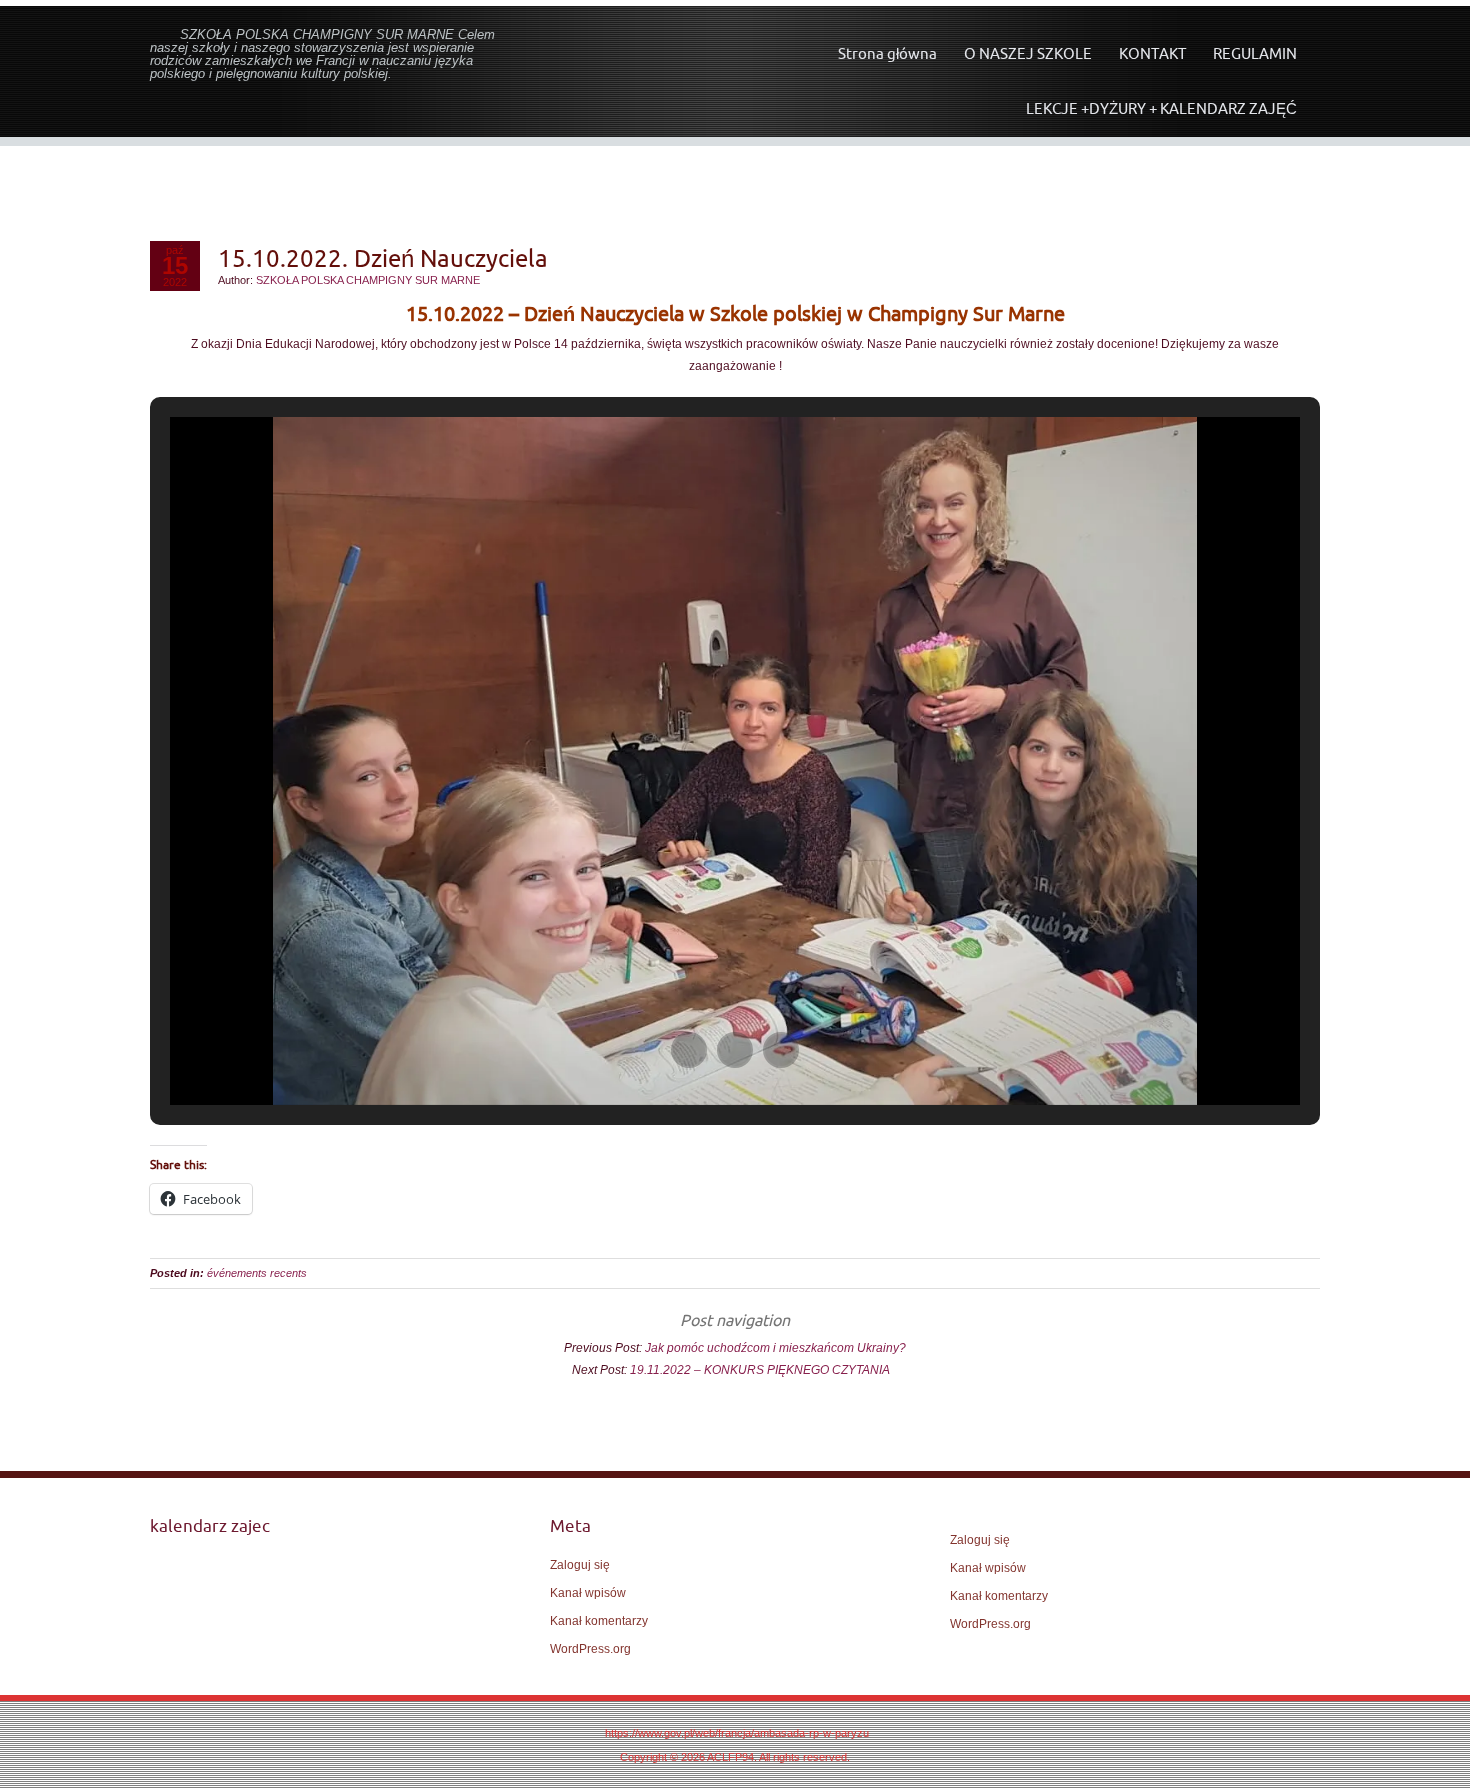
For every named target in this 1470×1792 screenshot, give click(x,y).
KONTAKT (1152, 53)
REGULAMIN (1255, 53)
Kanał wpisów (588, 1593)
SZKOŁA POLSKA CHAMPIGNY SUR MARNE (368, 280)
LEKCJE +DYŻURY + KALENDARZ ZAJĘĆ (1161, 108)
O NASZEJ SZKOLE (1028, 53)
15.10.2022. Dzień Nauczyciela (383, 258)
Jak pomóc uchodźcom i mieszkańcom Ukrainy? (775, 1348)
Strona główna (887, 53)
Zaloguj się (580, 1565)
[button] (689, 1050)
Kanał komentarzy (599, 1621)
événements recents (257, 1273)
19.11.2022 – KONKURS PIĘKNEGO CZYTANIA (764, 1370)
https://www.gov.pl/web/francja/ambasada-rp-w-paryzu (737, 1733)
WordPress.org (590, 1649)
